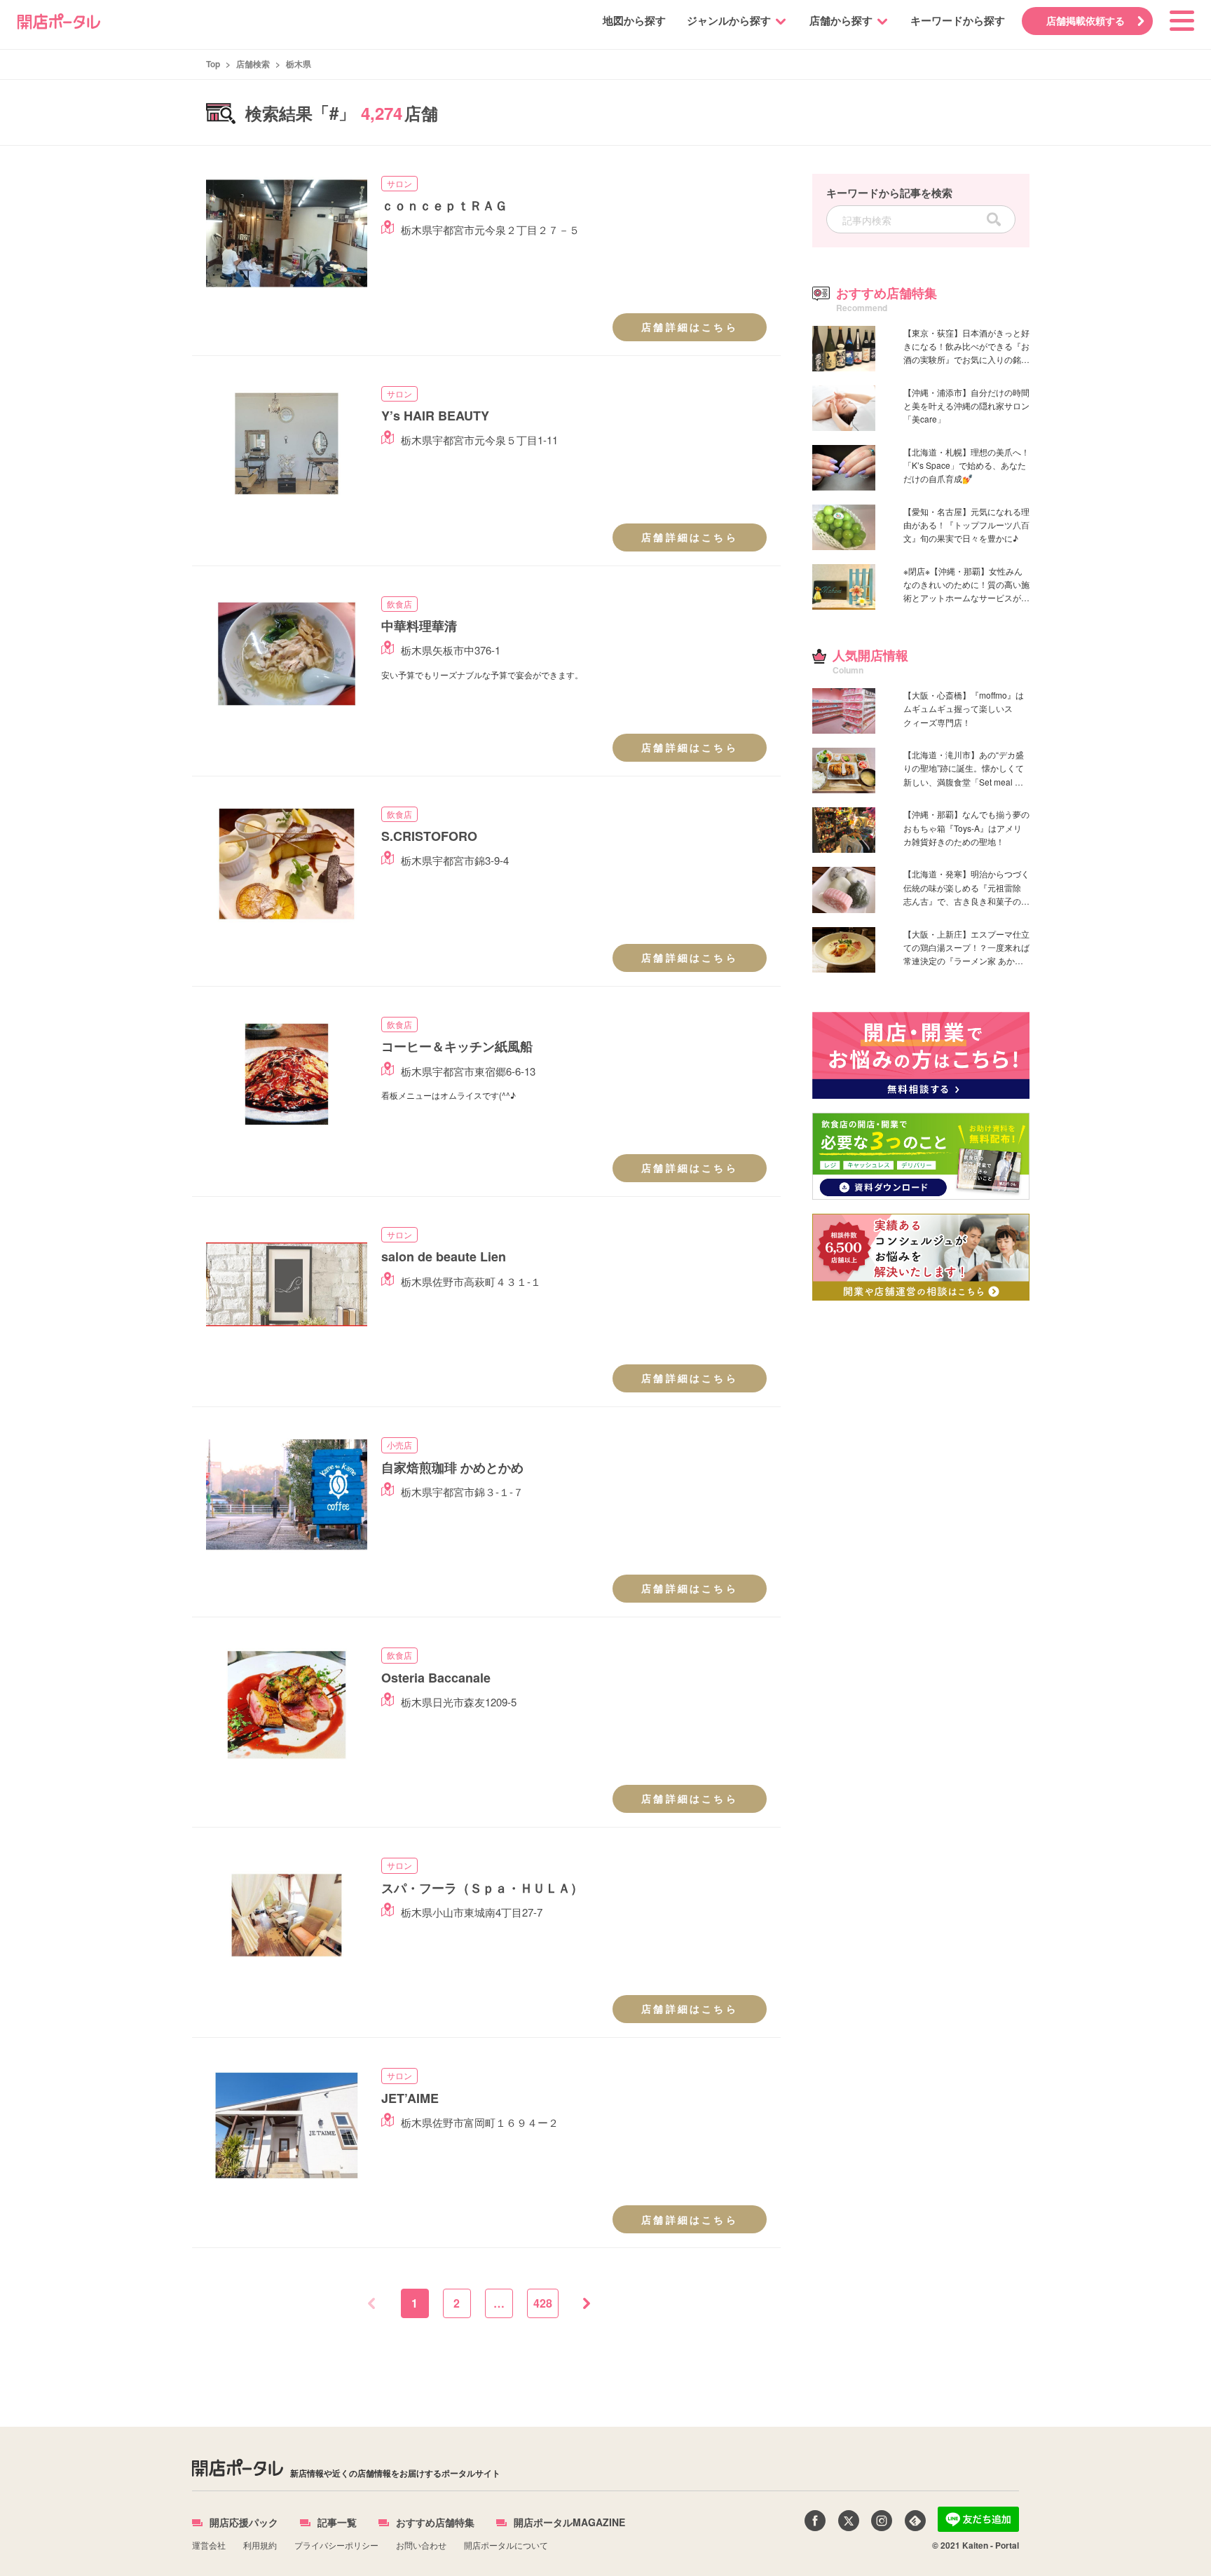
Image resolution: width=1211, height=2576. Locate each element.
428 (543, 2303)
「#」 (334, 112)
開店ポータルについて (506, 2545)
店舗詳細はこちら (690, 327)
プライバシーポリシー (336, 2545)
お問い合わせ (421, 2545)
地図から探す (634, 20)
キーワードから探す (958, 20)
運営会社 (209, 2545)
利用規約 (260, 2545)
